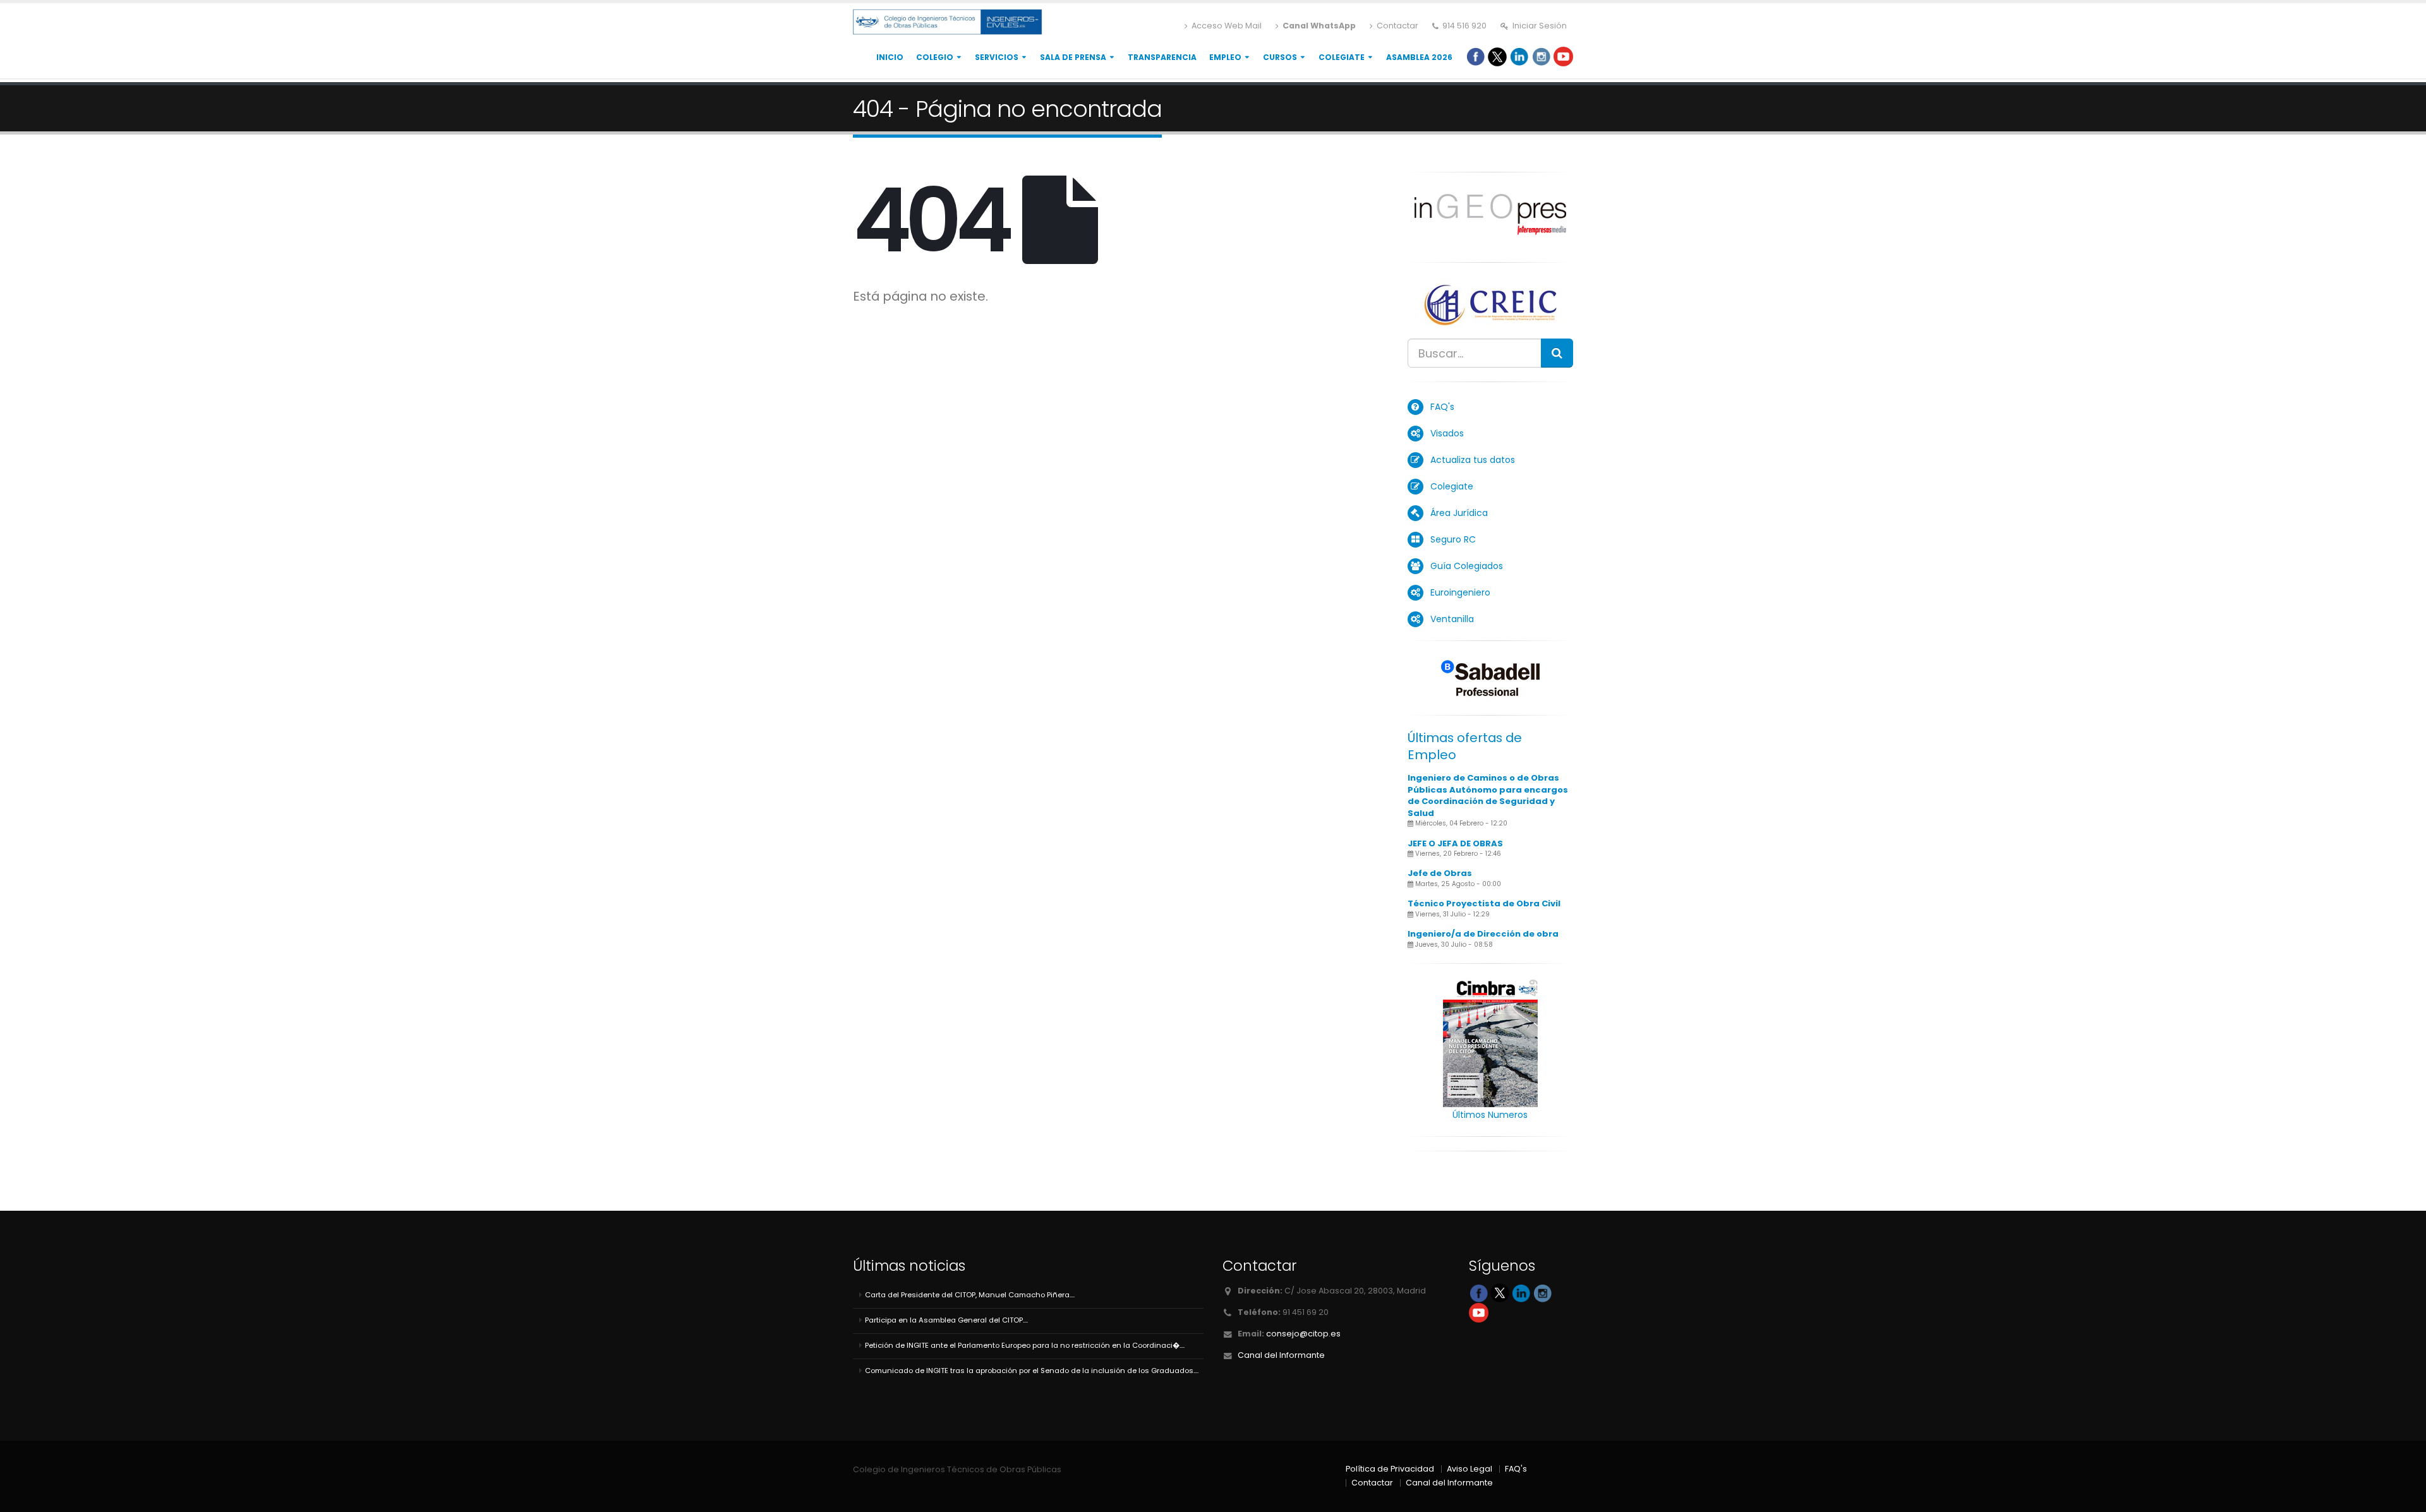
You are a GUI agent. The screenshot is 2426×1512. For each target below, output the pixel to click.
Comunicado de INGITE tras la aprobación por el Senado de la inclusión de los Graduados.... (1032, 1371)
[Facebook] (1476, 56)
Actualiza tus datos (1473, 460)
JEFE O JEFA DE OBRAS (1455, 843)
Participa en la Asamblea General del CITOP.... (946, 1320)
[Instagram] (1541, 56)
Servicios (997, 57)
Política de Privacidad (1390, 1469)
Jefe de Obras (1440, 873)
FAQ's (1442, 407)
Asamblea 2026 (1419, 57)
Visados (1447, 433)
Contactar (1397, 26)
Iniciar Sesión (1539, 26)
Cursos (1280, 57)
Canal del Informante (1281, 1355)
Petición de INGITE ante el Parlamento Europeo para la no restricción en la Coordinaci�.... (1025, 1345)
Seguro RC (1453, 539)
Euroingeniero (1460, 592)
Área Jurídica (1459, 513)
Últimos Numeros (1490, 1115)
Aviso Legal (1469, 1469)
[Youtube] (1563, 56)
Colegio (935, 57)
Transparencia (1162, 57)
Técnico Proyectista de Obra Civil (1484, 903)
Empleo (1225, 57)
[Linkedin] (1519, 56)
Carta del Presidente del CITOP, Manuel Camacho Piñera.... (970, 1295)
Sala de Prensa (1073, 57)
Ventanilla (1452, 619)
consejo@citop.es (1303, 1334)
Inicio (890, 57)
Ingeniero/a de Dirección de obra (1483, 934)
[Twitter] (1497, 56)
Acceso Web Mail (1226, 26)
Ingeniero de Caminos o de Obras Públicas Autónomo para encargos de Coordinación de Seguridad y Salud (1488, 795)
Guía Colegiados (1467, 566)
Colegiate (1342, 57)
